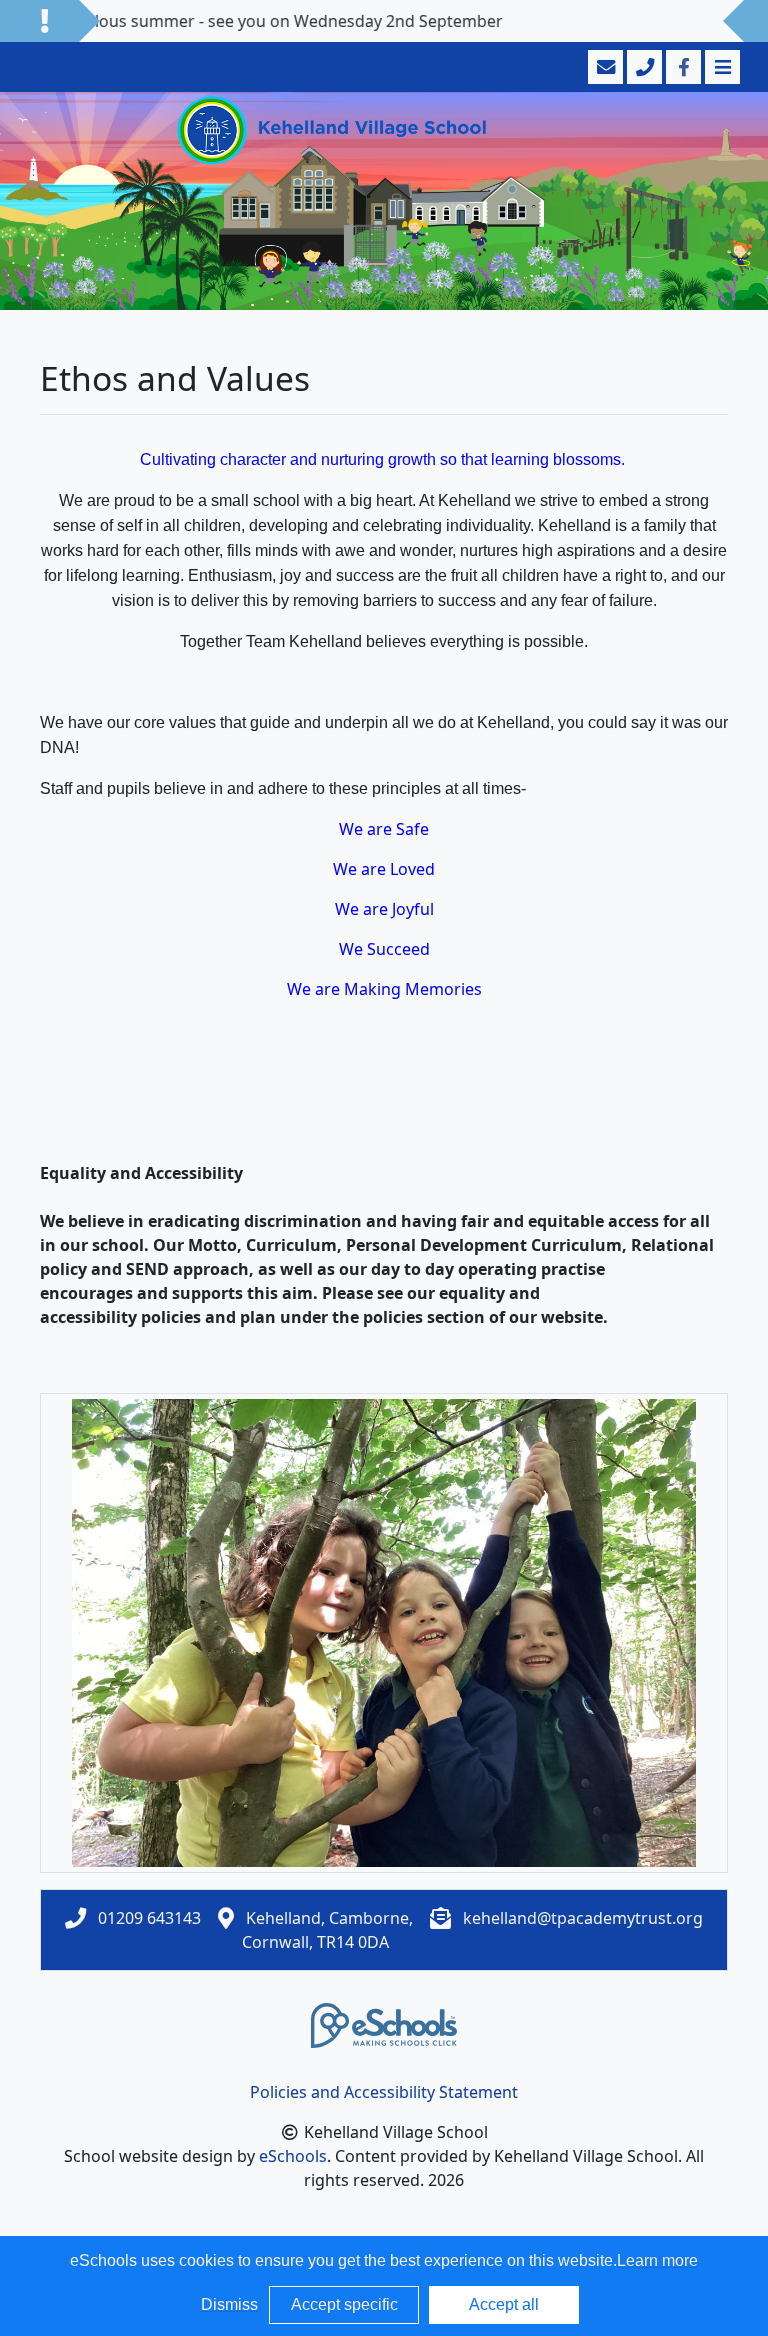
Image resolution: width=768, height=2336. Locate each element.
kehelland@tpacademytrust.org (583, 1918)
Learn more (657, 2260)
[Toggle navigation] (720, 67)
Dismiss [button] (229, 2304)
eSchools (293, 2156)
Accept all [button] (504, 2304)
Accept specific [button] (344, 2304)
